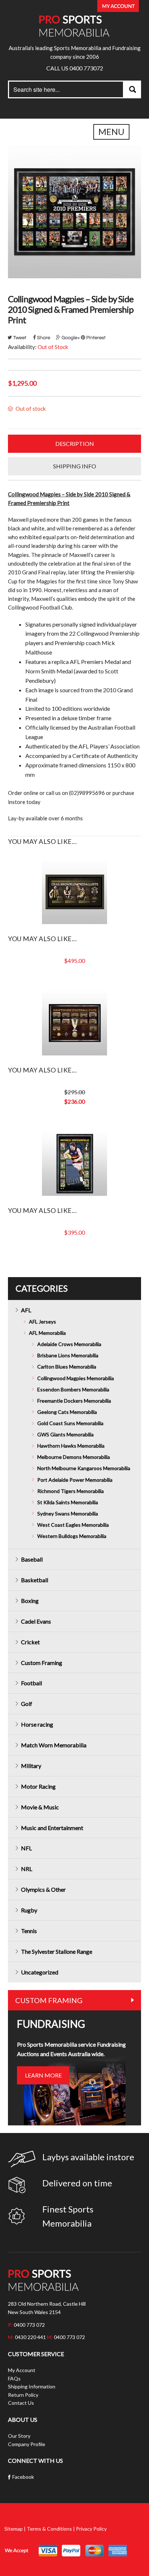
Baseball (32, 1559)
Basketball (35, 1580)
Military (31, 1766)
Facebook (23, 2477)
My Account (22, 2370)
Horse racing (37, 1724)
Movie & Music (40, 1807)
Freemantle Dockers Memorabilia (74, 1401)
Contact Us (21, 2403)
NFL (26, 1848)
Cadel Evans (36, 1621)
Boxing (30, 1601)
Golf (27, 1704)
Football (31, 1683)
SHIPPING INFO (75, 466)
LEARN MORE (43, 2075)
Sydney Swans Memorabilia (68, 1513)
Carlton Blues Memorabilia (67, 1367)
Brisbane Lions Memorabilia (68, 1355)
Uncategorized (40, 1972)
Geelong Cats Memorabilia (67, 1412)
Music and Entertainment (52, 1828)
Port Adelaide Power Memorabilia (75, 1480)
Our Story (19, 2436)
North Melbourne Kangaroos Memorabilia (84, 1468)
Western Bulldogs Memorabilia (72, 1536)
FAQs (14, 2378)
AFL (26, 1310)
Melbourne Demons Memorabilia (74, 1457)
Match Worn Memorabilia (54, 1745)
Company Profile (27, 2444)
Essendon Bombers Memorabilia (73, 1389)
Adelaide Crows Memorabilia (69, 1344)
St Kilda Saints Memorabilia (68, 1502)
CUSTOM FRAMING (49, 2000)
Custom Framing (42, 1663)
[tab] (74, 444)
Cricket (30, 1642)
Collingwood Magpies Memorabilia (76, 1378)
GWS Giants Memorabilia (65, 1434)
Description (75, 444)
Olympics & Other (43, 1889)
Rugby (29, 1910)
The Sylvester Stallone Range (57, 1951)
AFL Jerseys (42, 1322)
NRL (27, 1869)
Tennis (29, 1931)
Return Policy (23, 2395)
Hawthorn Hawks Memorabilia (71, 1446)
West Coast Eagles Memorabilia (73, 1525)
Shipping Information (32, 2386)
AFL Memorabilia (47, 1333)
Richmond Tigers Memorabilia (71, 1491)
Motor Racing (38, 1786)
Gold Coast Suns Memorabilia (70, 1423)
